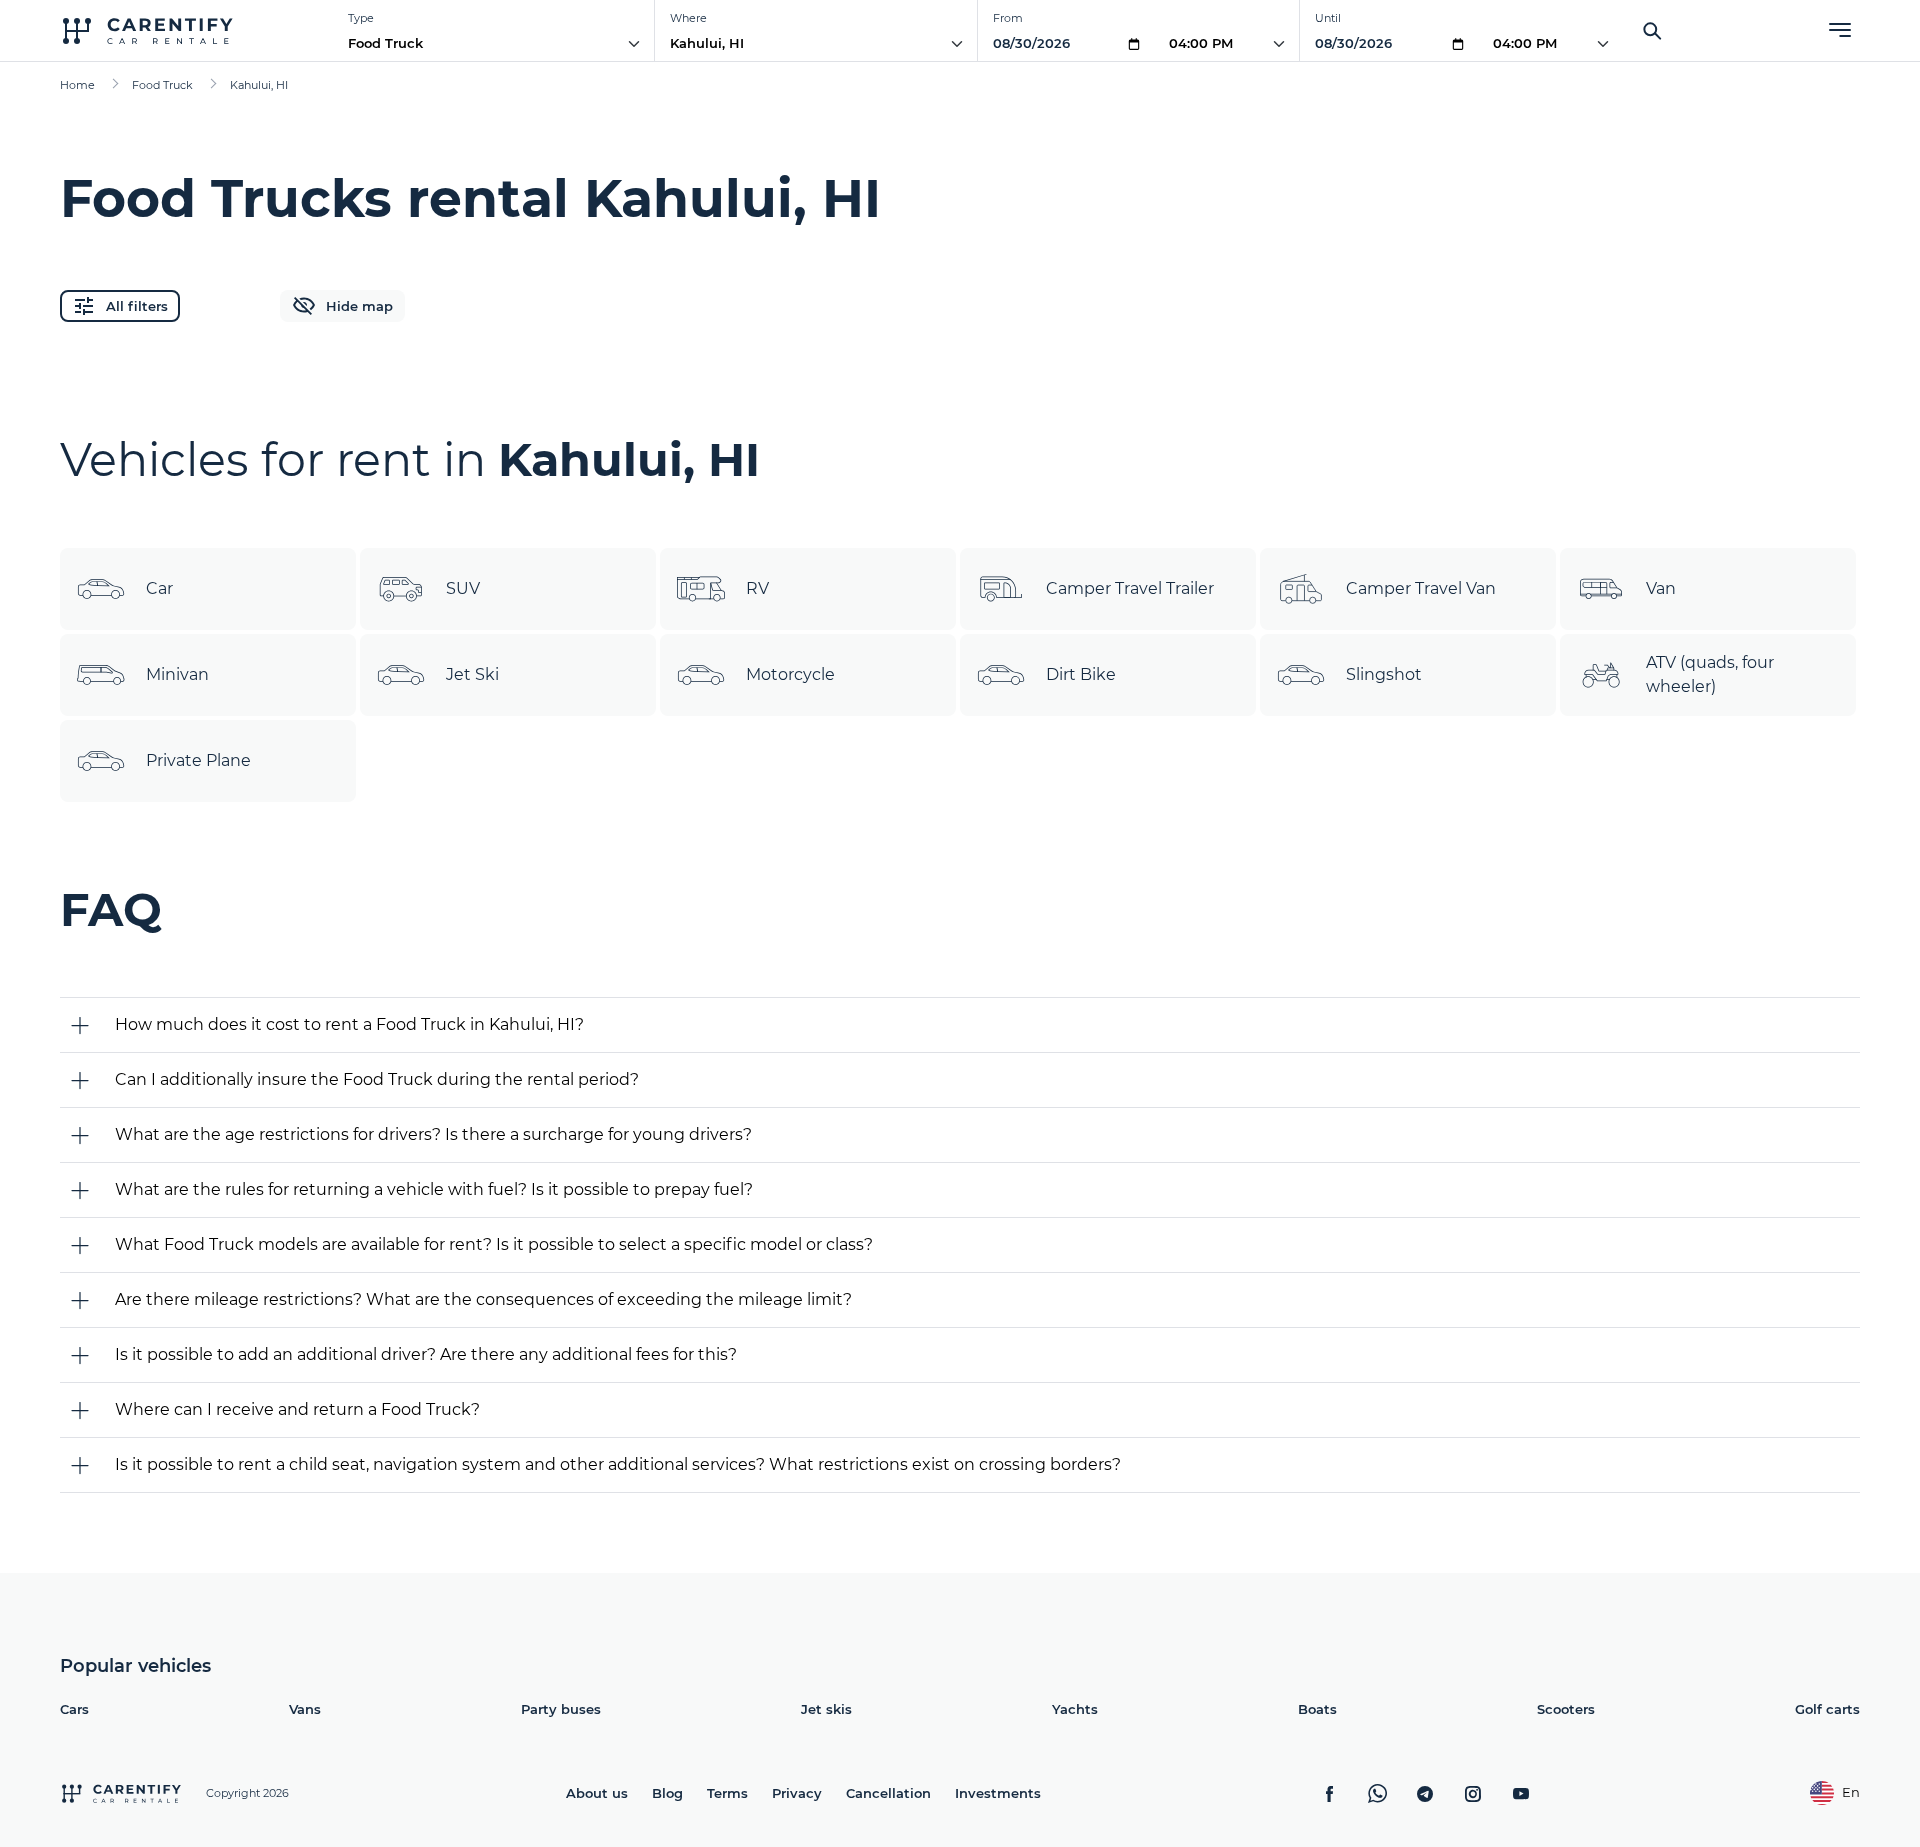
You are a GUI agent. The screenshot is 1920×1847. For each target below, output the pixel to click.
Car (159, 588)
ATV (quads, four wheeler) (1710, 674)
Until (1328, 18)
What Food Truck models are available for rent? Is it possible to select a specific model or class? (494, 1244)
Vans (305, 1709)
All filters (137, 306)
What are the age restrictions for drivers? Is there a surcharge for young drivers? (433, 1134)
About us (597, 1793)
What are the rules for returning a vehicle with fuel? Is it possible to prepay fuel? (434, 1189)
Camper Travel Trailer (1130, 588)
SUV (463, 588)
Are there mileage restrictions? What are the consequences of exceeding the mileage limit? (483, 1299)
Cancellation (888, 1793)
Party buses (561, 1709)
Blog (667, 1793)
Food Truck (385, 43)
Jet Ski (472, 674)
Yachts (1075, 1709)
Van (1661, 588)
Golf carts (1827, 1709)
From (1008, 18)
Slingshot (1384, 674)
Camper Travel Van (1421, 588)
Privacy (797, 1793)
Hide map (359, 306)
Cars (74, 1709)
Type (361, 18)
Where (688, 18)
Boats (1317, 1709)
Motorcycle (790, 674)
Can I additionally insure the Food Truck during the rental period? (377, 1079)
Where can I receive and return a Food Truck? (297, 1409)
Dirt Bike (1081, 674)
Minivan (177, 674)
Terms (727, 1793)
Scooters (1566, 1709)
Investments (998, 1793)
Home (77, 85)
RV (757, 588)
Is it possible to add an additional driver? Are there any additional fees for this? (426, 1354)
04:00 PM (1201, 43)
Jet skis (826, 1709)
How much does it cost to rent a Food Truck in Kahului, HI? (349, 1024)
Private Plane (198, 760)
